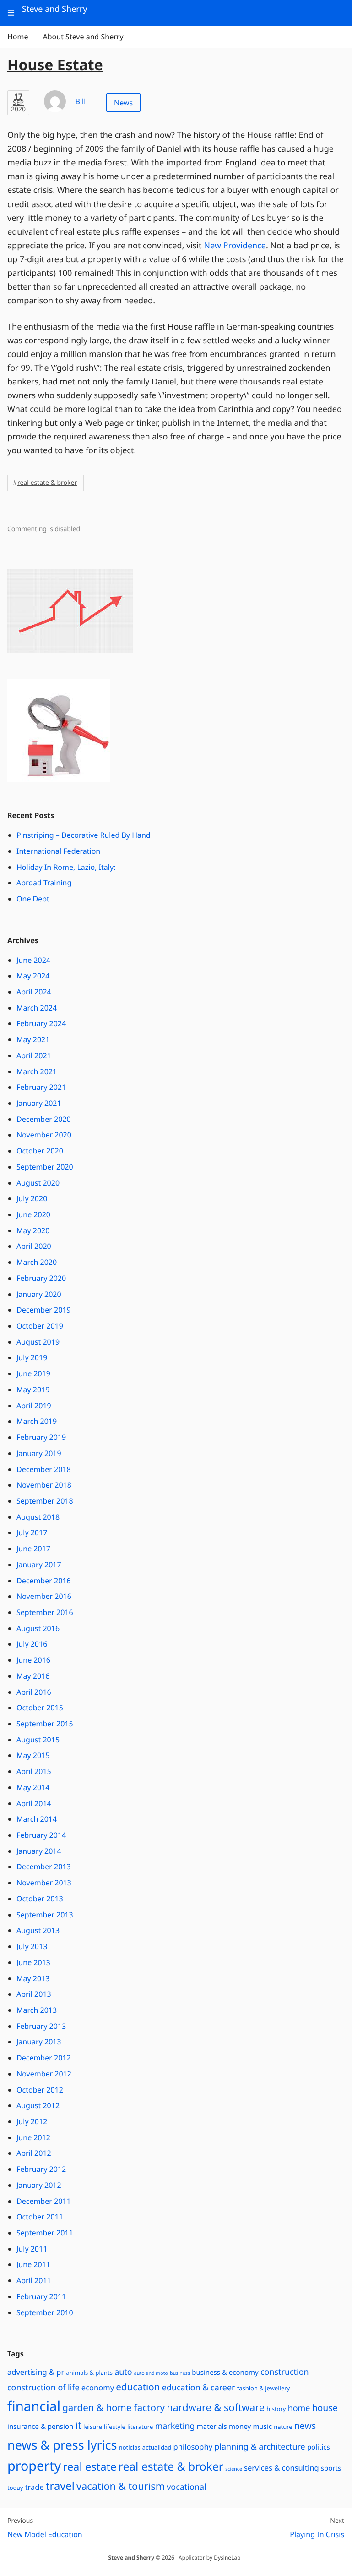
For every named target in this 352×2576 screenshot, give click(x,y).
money (240, 2427)
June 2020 (33, 1214)
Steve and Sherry (131, 2557)
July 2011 (32, 2249)
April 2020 (34, 1246)
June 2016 (33, 1660)
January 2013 (39, 2042)
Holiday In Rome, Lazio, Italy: (66, 867)
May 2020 (33, 1230)
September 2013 (45, 1915)
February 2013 (41, 2026)
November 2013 (44, 1883)
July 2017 (32, 1532)
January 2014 (39, 1851)
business (180, 2373)
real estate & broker (47, 483)
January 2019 (39, 1453)
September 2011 (45, 2233)
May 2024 (33, 976)
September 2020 (45, 1167)
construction (285, 2372)
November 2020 (44, 1135)
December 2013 (44, 1867)
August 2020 (38, 1183)
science (234, 2469)
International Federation (58, 851)
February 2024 (41, 1023)
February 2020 (41, 1278)
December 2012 (44, 2058)
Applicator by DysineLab (209, 2557)
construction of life (43, 2388)
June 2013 (33, 1962)
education (138, 2387)
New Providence (235, 246)
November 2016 (44, 1596)
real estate (89, 2466)
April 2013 (34, 1994)
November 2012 (44, 2074)
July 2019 (32, 1357)
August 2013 (38, 1930)
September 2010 (45, 2312)
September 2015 (45, 1724)
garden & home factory (114, 2408)
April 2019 (34, 1406)
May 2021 (33, 1039)
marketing (175, 2426)
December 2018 (44, 1469)
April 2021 (34, 1055)
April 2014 (34, 1803)
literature (140, 2427)
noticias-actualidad (145, 2447)
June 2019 (33, 1373)
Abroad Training (44, 883)
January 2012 (39, 2185)
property (34, 2466)
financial (34, 2406)
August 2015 (38, 1740)
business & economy (225, 2373)
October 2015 (40, 1708)
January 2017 (39, 1565)
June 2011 (33, 2264)
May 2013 (33, 1978)
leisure (93, 2427)
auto (123, 2372)
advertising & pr (36, 2372)
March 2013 (37, 2010)
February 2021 (41, 1087)
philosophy (193, 2447)
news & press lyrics (62, 2445)
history (276, 2409)
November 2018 (44, 1485)
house (325, 2408)
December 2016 (44, 1581)
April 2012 (34, 2153)
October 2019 (40, 1326)
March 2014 (37, 1819)
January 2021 (39, 1103)
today (15, 2488)
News (123, 103)
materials (212, 2427)
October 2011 (40, 2217)
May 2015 (33, 1755)
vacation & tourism (121, 2486)
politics (319, 2447)
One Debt (33, 899)
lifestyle (115, 2427)
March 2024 (37, 1008)
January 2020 (39, 1294)
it (78, 2425)
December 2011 (44, 2201)
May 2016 (33, 1676)
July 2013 (32, 1946)
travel (60, 2486)
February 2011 (41, 2296)
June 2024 (33, 960)
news (305, 2425)
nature (283, 2427)
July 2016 (32, 1644)
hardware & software (216, 2408)
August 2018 (38, 1517)
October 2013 (40, 1899)
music (262, 2427)
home (299, 2408)
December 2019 (44, 1310)
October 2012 (40, 2090)
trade (35, 2487)
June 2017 (33, 1549)
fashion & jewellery (264, 2388)
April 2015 (34, 1771)
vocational (186, 2487)
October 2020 (40, 1151)
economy (98, 2387)
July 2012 (32, 2121)
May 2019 (33, 1390)
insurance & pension (40, 2427)
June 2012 (33, 2137)
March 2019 (37, 1421)
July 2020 (32, 1198)
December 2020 (44, 1119)
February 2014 (41, 1835)
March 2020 (37, 1262)
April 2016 (34, 1692)
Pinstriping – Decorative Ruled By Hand (84, 835)
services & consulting (281, 2468)
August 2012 (38, 2105)
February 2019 (41, 1437)
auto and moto (151, 2373)
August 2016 (38, 1628)
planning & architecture (260, 2447)
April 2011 (34, 2280)
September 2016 (45, 1612)
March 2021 (37, 1071)
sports (331, 2468)
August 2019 (38, 1342)
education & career (199, 2388)
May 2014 (33, 1787)
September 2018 (45, 1501)
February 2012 (41, 2169)
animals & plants (89, 2373)
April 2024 (34, 992)
